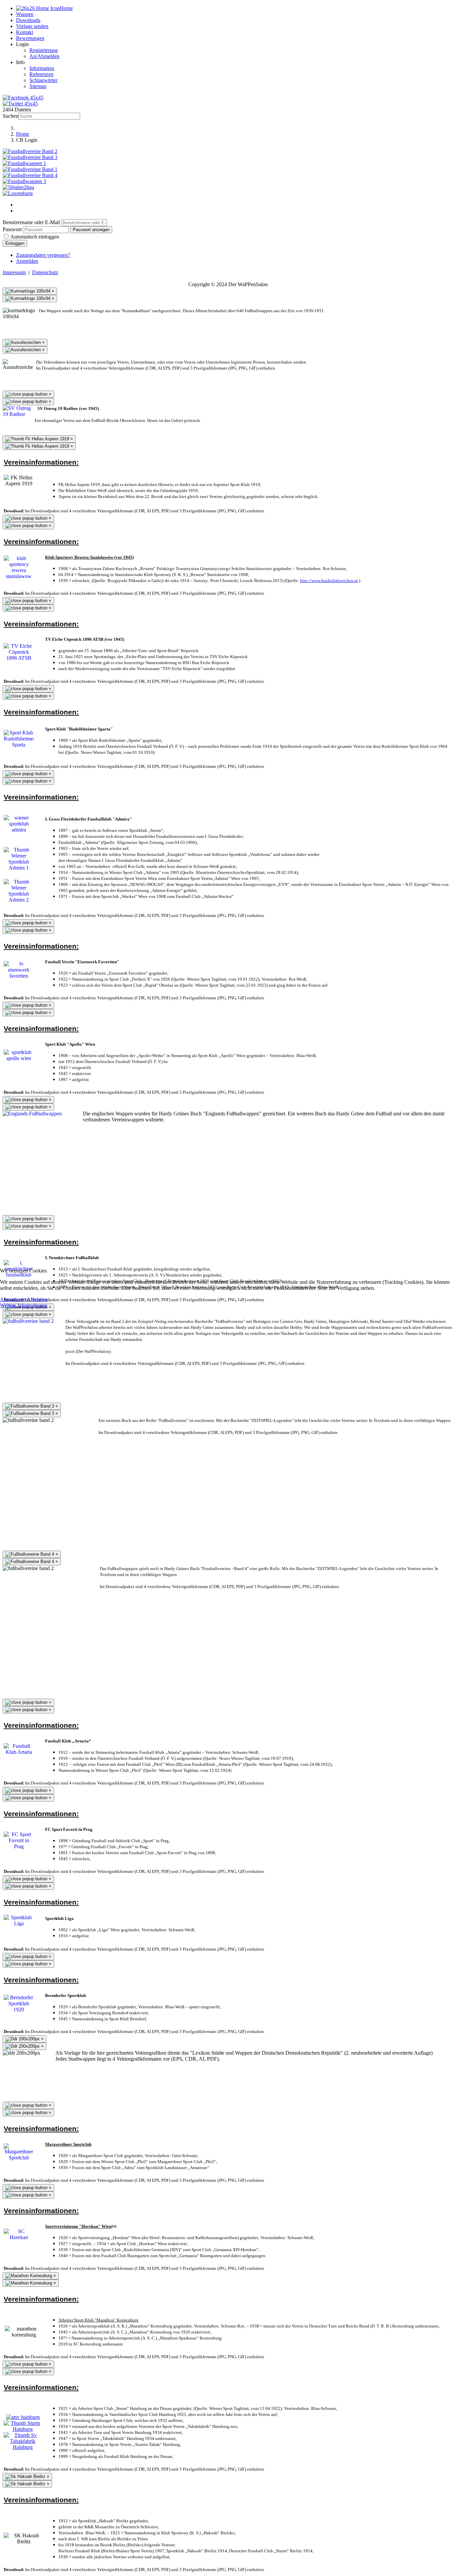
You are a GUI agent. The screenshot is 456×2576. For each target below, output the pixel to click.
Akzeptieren (13, 1299)
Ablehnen (37, 1299)
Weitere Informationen (24, 1305)
